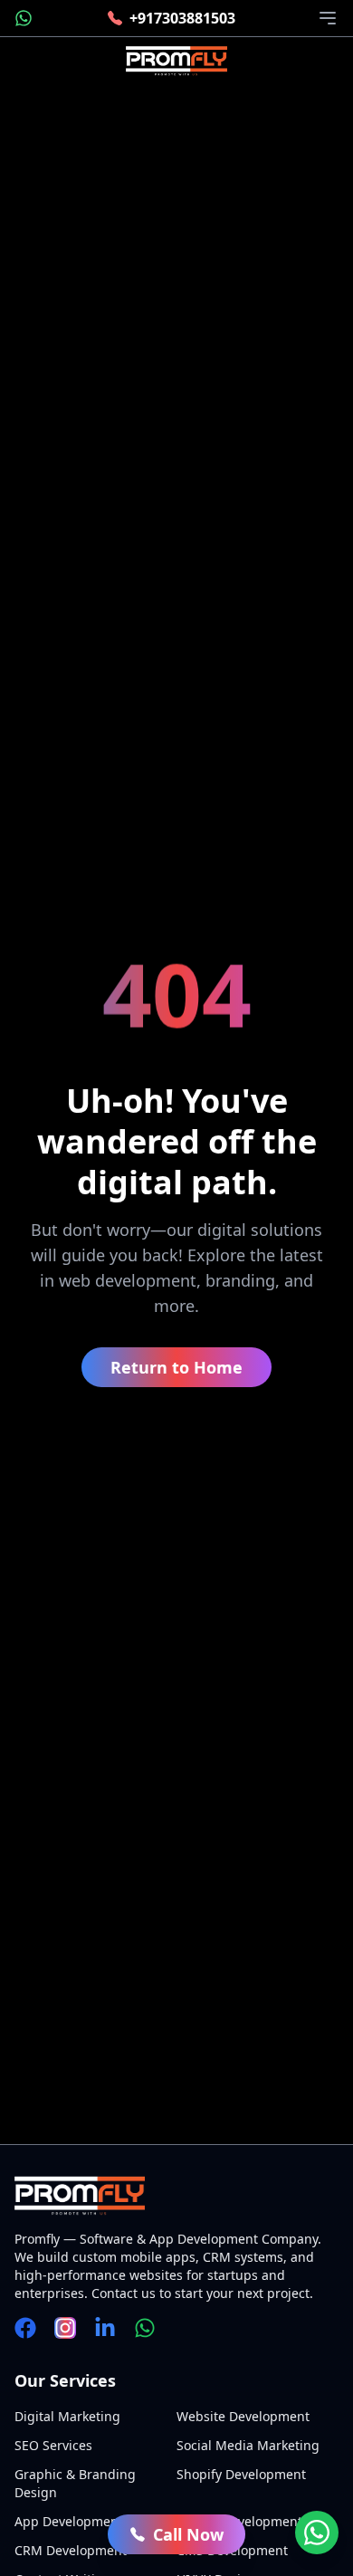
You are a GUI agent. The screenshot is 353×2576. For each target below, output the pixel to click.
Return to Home (176, 1367)
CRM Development (71, 2550)
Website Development (243, 2416)
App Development (69, 2521)
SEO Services (53, 2445)
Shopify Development (241, 2474)
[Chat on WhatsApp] (317, 2533)
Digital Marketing (67, 2416)
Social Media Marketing (248, 2445)
